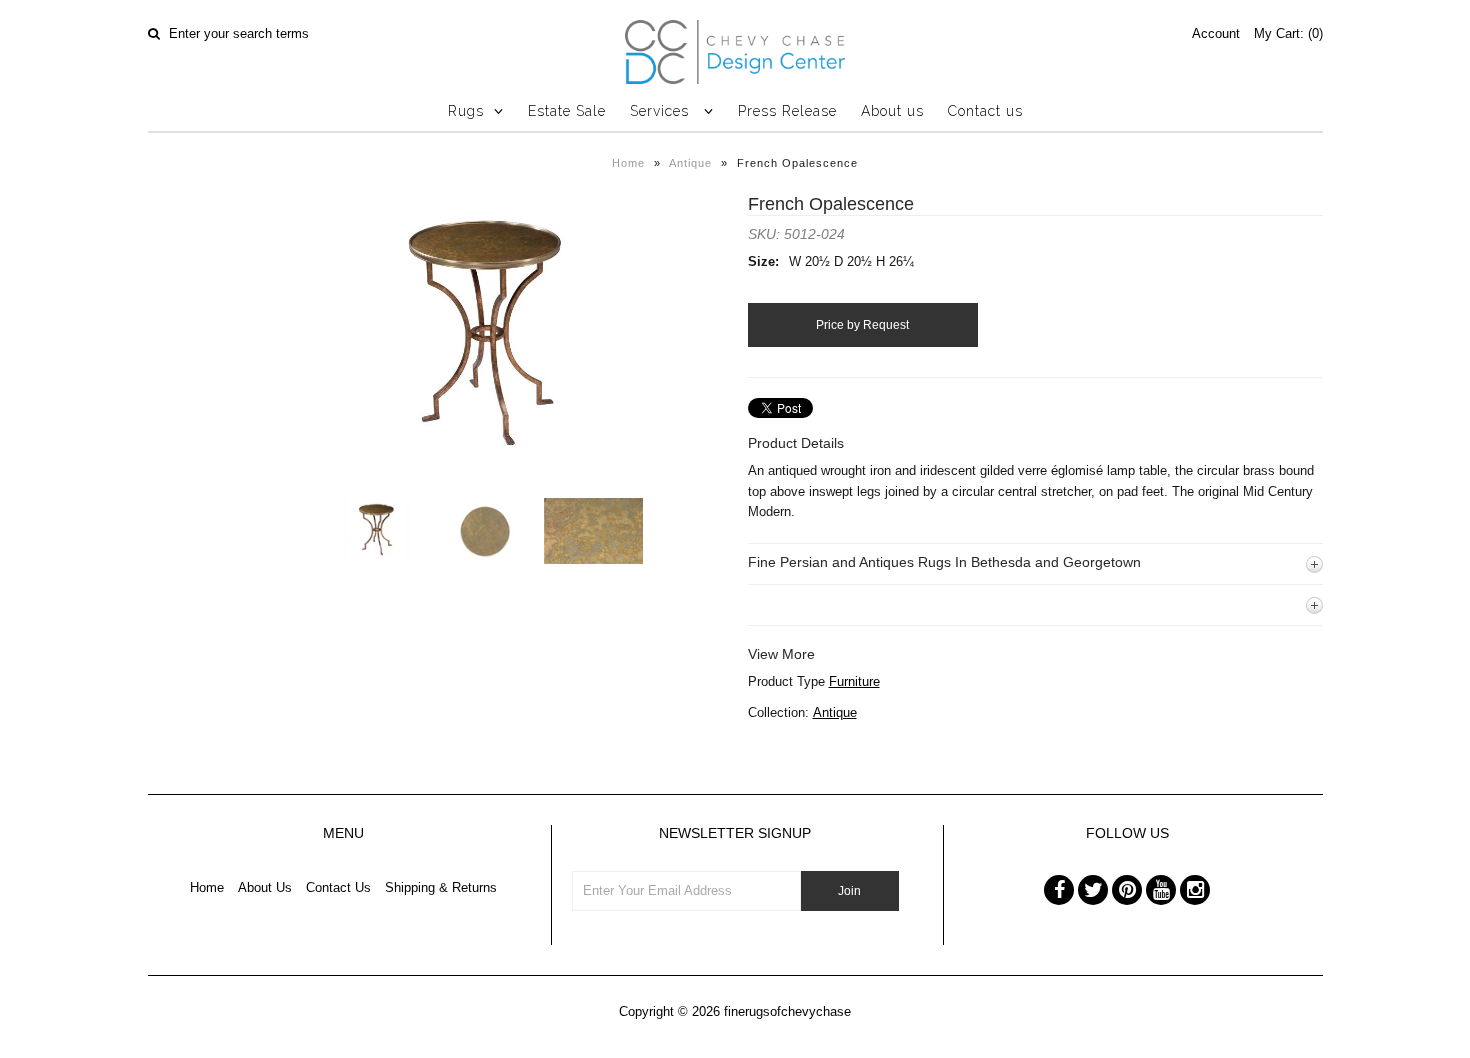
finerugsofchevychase (787, 1011)
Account (1216, 33)
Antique (690, 163)
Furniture (854, 681)
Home (628, 163)
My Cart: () (1288, 33)
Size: (763, 261)
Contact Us (338, 887)
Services (662, 111)
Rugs (466, 111)
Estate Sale (567, 111)
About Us (265, 887)
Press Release (787, 111)
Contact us (985, 111)
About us (892, 111)
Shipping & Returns (441, 887)
